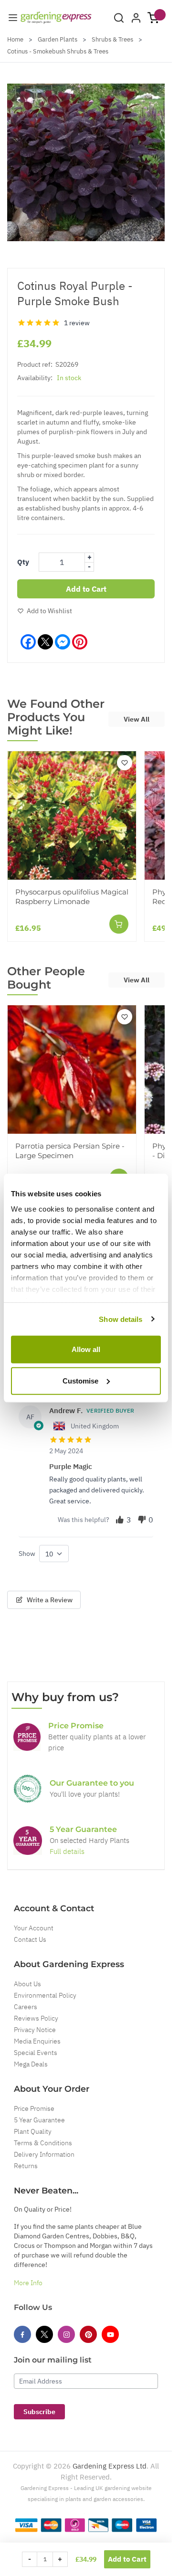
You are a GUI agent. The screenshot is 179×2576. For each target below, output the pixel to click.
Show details (121, 1319)
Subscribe (39, 2412)
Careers (26, 2007)
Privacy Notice (35, 2030)
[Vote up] (120, 1520)
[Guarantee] (28, 1841)
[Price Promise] (27, 1737)
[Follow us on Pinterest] (88, 2334)
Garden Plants (58, 39)
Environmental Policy (45, 1995)
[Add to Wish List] (125, 763)
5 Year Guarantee (39, 2120)
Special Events (36, 2053)
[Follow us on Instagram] (66, 2334)
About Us (27, 1984)
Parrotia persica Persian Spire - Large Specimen (70, 1151)
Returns (26, 2166)
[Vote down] (142, 1520)
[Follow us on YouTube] (110, 2334)
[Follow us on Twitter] (44, 2334)
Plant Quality (33, 2131)
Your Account (34, 1928)
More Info (28, 2283)
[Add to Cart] (119, 924)
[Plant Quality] (28, 1788)
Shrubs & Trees (112, 39)
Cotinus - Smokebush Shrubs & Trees (58, 51)
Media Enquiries (37, 2041)
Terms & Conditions (43, 2143)
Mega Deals (31, 2064)
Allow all (86, 1349)
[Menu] (13, 18)
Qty (23, 562)
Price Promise (34, 2108)
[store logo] (56, 18)
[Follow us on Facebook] (22, 2334)
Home (15, 39)
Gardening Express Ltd (110, 2466)
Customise (80, 1380)
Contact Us (30, 1939)
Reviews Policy (36, 2018)
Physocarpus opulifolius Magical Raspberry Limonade (72, 897)
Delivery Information (44, 2154)
